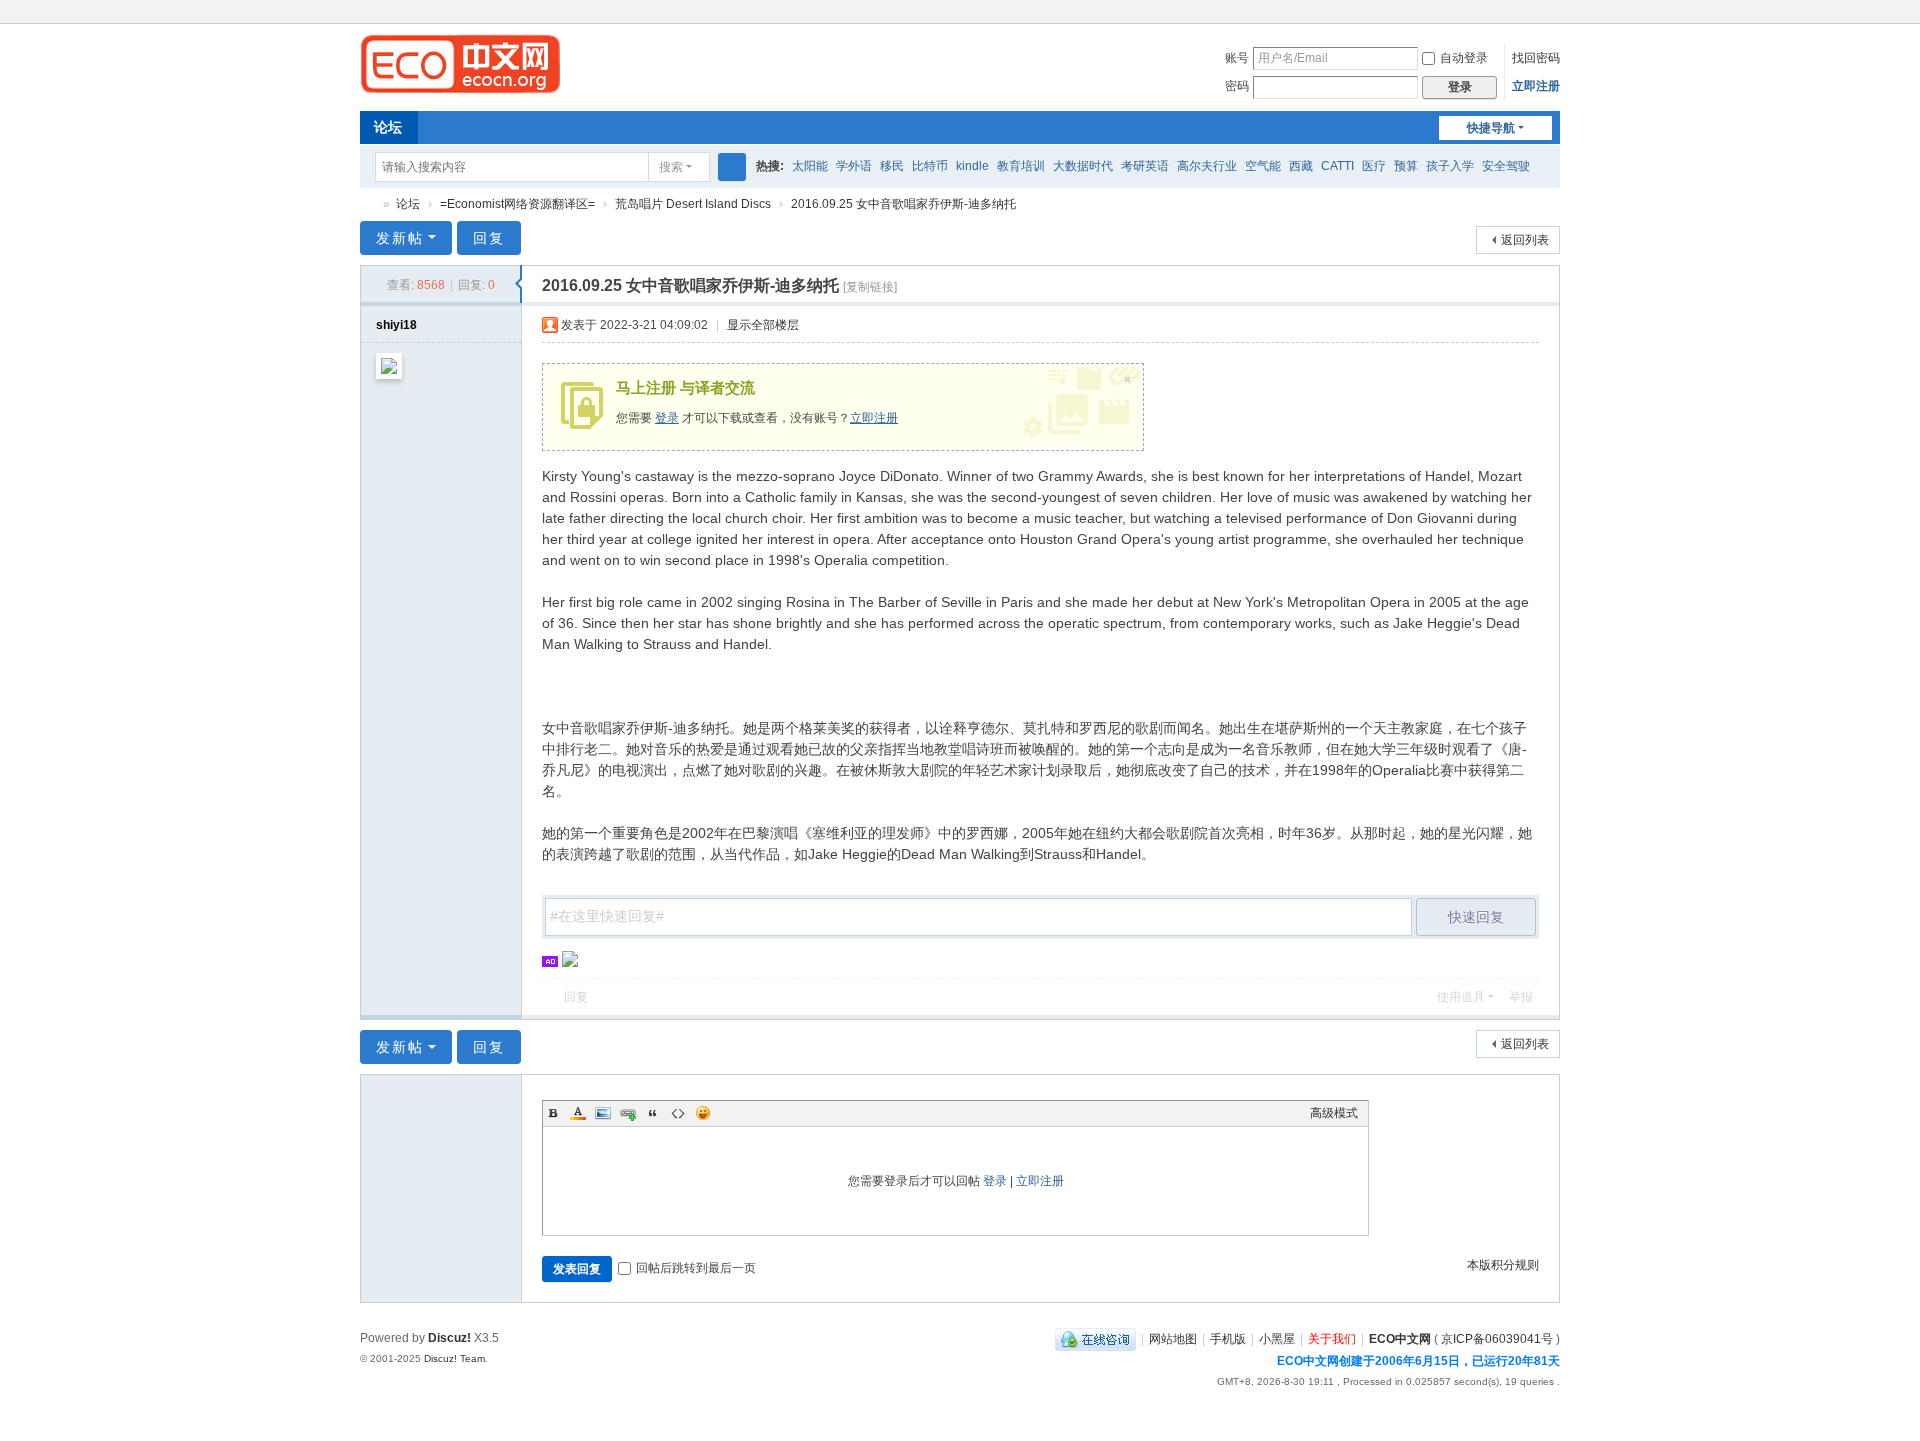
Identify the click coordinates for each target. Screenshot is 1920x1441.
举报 (1521, 997)
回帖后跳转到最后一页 (696, 1268)
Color (578, 1113)
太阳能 (810, 166)
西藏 (1301, 166)
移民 (892, 166)
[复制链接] (870, 287)
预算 (1406, 166)
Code (678, 1113)
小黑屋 (1277, 1339)
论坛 (388, 127)
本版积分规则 (1503, 1265)
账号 (1237, 58)
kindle (972, 166)
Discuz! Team (454, 1358)
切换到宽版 (1551, 22)
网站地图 (1173, 1339)
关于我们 (1332, 1339)
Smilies (703, 1113)
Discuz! (449, 1338)
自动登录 (1464, 58)
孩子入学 (1450, 166)
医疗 (1374, 166)
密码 (1237, 86)
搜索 (671, 167)
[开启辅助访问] (1532, 14)
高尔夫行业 (1207, 166)
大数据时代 (1083, 166)
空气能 (1263, 166)
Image (603, 1113)
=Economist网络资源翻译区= (517, 204)
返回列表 (1525, 240)
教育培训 (1021, 166)
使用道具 (1461, 997)
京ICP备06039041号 (1497, 1339)
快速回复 (1476, 917)
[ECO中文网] (460, 63)
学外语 (854, 166)
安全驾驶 (1506, 166)
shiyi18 (396, 325)
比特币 (930, 166)
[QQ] (1095, 1339)
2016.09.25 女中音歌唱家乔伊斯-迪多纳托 (903, 204)
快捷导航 (1491, 128)
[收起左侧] (518, 284)
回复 (489, 238)
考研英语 (1145, 166)
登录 (667, 418)
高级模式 (1334, 1113)
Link (628, 1113)
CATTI (1337, 166)
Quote (653, 1113)
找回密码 (1536, 58)
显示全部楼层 (763, 325)
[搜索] (732, 167)
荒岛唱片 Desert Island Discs (693, 204)
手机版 (1228, 1339)
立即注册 (1536, 86)
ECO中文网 (368, 204)
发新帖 (400, 238)
